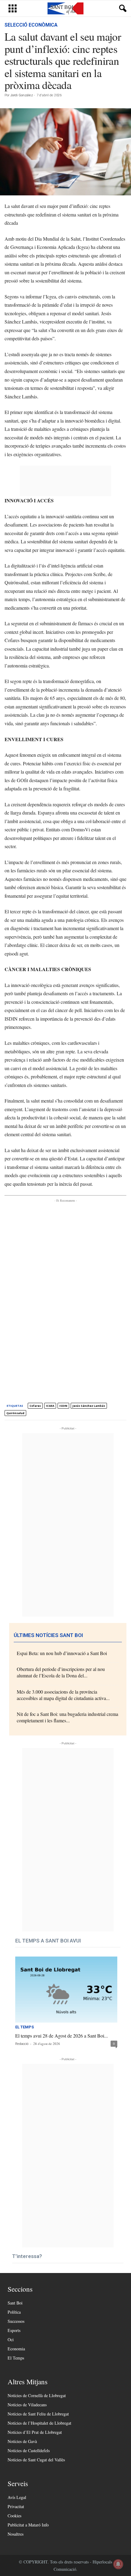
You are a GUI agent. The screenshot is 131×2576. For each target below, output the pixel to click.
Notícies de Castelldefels (29, 2450)
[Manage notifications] (118, 2564)
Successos (16, 2321)
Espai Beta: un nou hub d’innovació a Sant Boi (62, 1653)
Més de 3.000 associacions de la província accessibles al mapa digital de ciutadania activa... (63, 1695)
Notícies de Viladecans (27, 2405)
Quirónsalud (15, 1413)
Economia (16, 2349)
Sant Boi (15, 2303)
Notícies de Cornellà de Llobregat (37, 2395)
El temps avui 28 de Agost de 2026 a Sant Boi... (62, 2036)
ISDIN (63, 1406)
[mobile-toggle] (13, 8)
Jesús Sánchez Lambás (89, 1406)
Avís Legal (17, 2497)
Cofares (35, 1406)
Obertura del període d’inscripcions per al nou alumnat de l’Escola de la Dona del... (61, 1672)
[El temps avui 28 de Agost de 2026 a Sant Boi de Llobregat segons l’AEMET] (66, 1990)
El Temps (25, 2027)
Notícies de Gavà (22, 2441)
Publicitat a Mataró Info (28, 2525)
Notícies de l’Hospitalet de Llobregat (39, 2423)
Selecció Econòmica (31, 25)
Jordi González (22, 95)
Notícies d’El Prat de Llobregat (35, 2432)
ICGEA (50, 1406)
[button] (122, 9)
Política (14, 2312)
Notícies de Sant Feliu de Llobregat (38, 2414)
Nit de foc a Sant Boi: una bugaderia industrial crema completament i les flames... (67, 1717)
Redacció (22, 2044)
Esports (14, 2330)
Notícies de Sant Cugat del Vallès (36, 2460)
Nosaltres (16, 2534)
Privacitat (16, 2506)
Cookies (14, 2516)
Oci (11, 2339)
